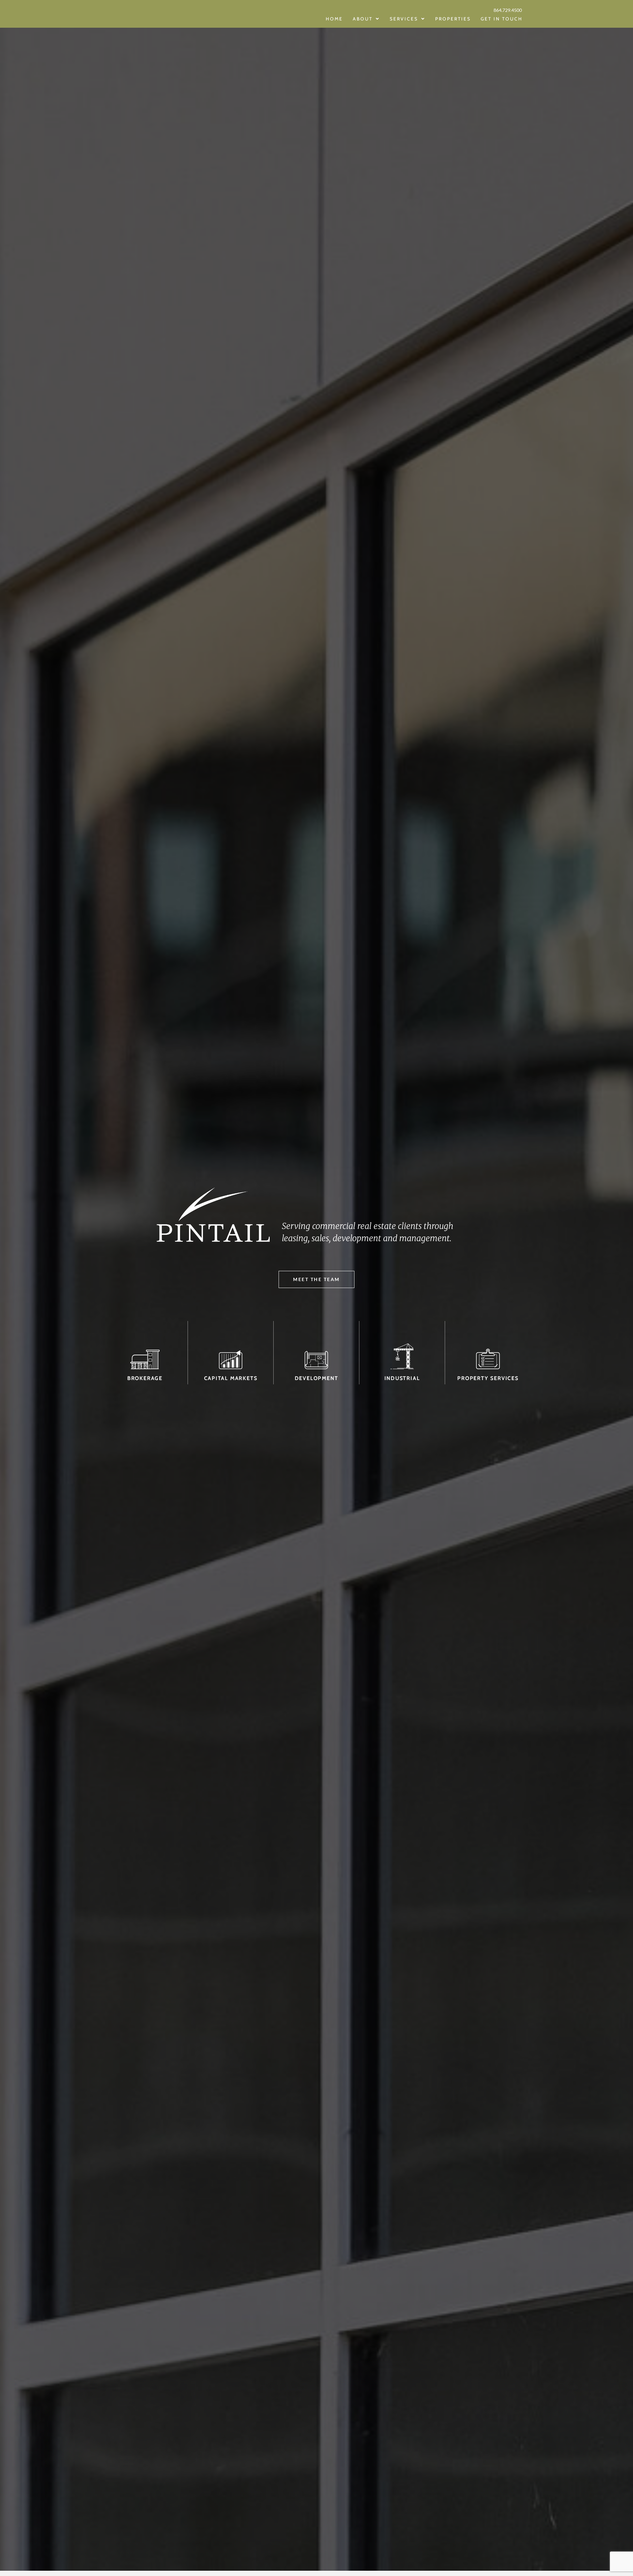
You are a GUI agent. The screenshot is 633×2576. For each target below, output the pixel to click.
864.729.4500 (508, 10)
